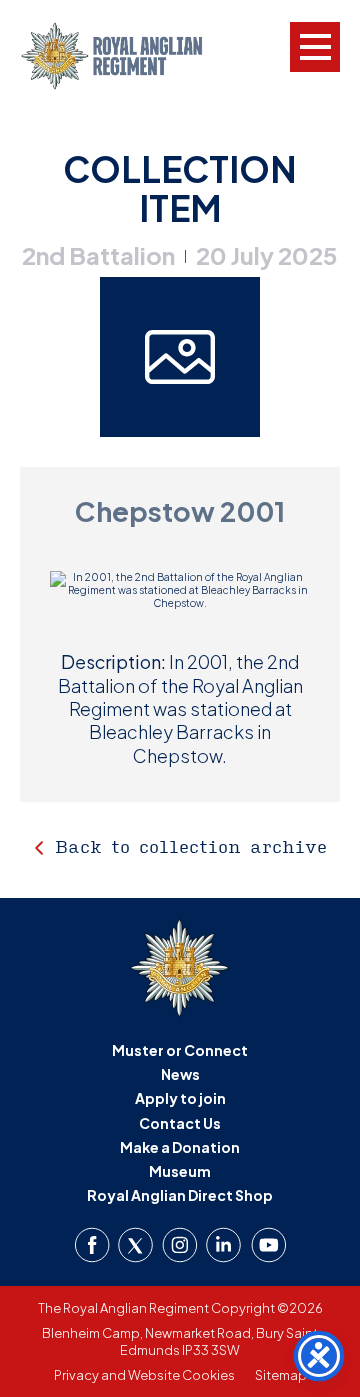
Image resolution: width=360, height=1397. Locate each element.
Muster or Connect (180, 1050)
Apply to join (180, 1098)
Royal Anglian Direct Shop (180, 1195)
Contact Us (180, 1123)
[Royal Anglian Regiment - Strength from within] (127, 56)
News (180, 1074)
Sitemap (281, 1375)
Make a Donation (180, 1147)
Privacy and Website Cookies (144, 1375)
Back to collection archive (191, 846)
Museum (180, 1171)
